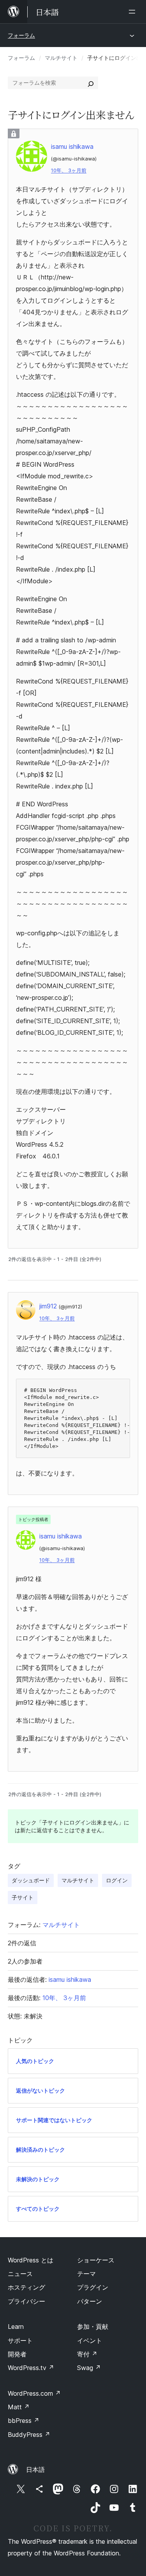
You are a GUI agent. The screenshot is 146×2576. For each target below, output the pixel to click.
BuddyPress (29, 2435)
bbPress (24, 2421)
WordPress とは (31, 2260)
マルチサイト (61, 58)
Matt (19, 2407)
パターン (90, 2301)
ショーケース (96, 2260)
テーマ (86, 2274)
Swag (89, 2368)
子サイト (23, 1897)
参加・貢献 (93, 2327)
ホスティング (26, 2287)
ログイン (117, 1880)
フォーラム (21, 35)
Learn (16, 2327)
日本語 (35, 2470)
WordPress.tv (31, 2368)
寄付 (87, 2354)
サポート (20, 2341)
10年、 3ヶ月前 (69, 170)
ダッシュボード (31, 1880)
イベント (90, 2341)
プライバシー (26, 2301)
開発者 (17, 2354)
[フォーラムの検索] (91, 83)
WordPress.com (34, 2393)
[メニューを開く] (134, 12)
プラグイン (93, 2287)
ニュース (20, 2274)
